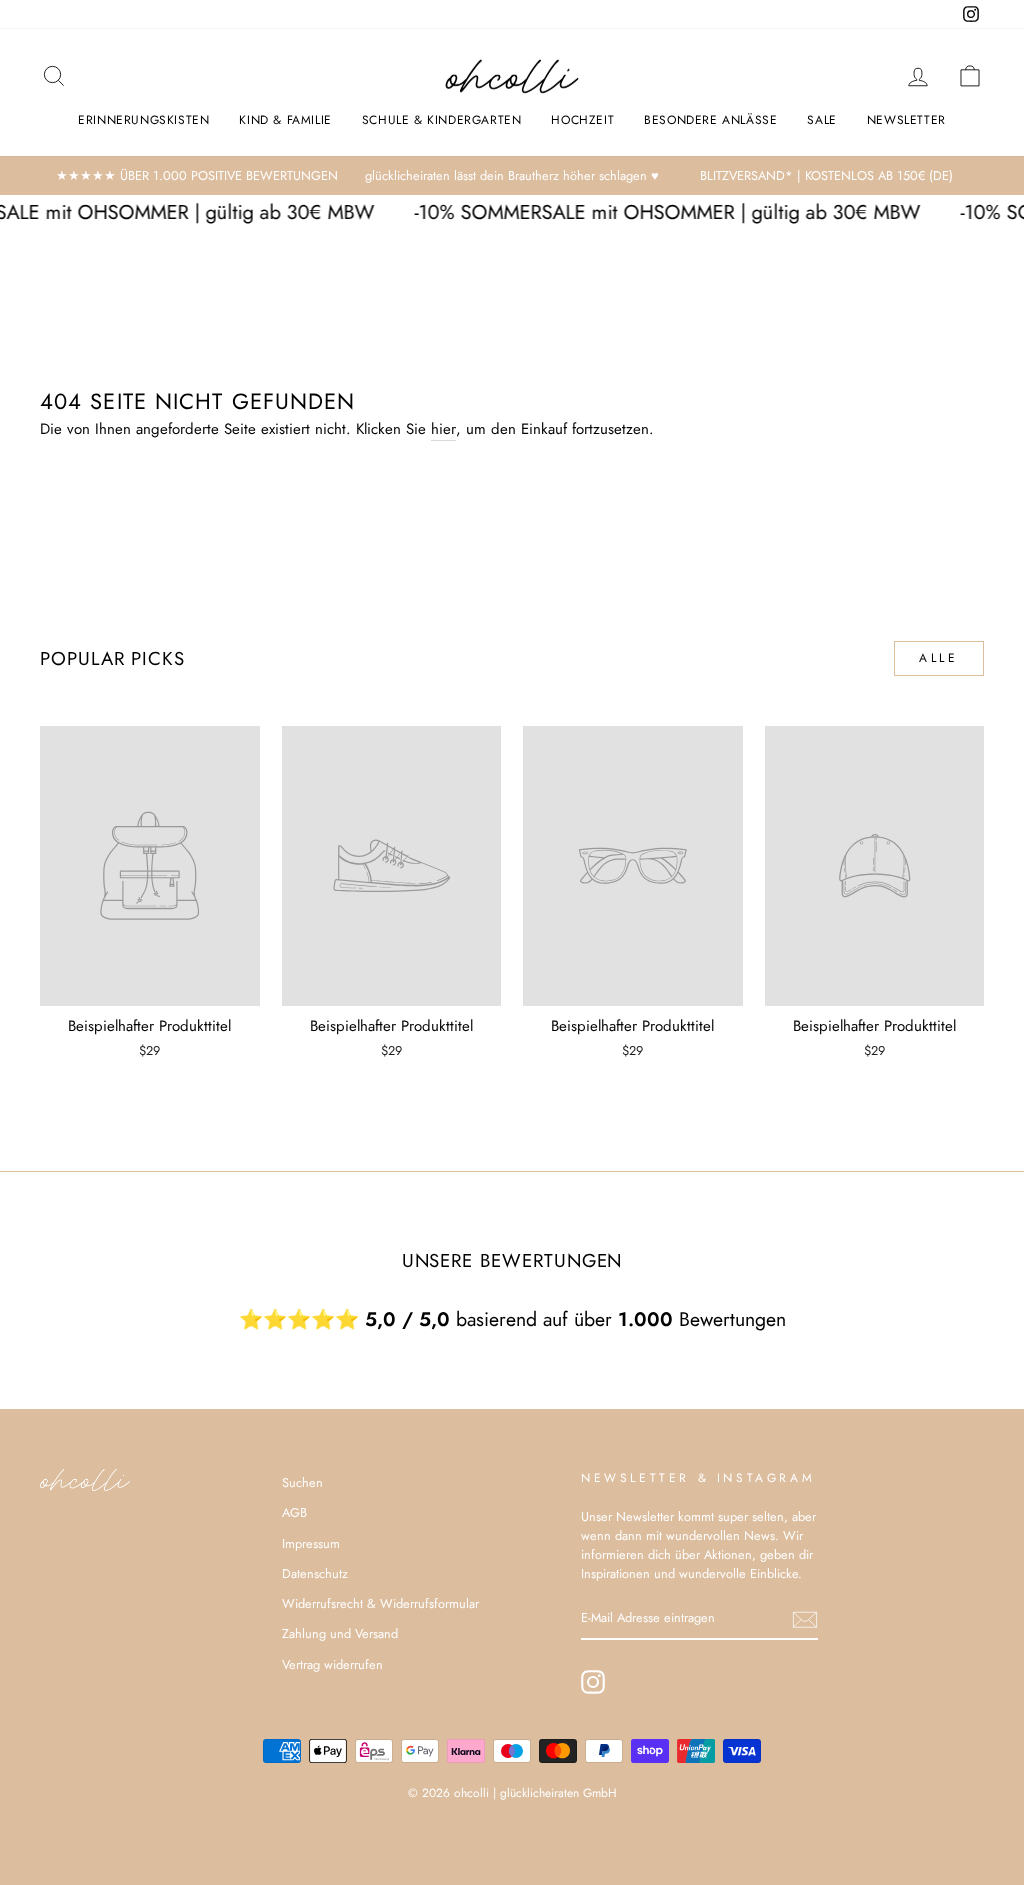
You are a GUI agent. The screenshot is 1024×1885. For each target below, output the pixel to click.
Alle (938, 658)
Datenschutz (315, 1573)
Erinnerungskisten (143, 120)
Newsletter (906, 120)
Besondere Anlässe (710, 120)
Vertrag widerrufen (332, 1664)
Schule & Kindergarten (442, 120)
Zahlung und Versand (340, 1633)
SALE (821, 120)
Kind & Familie (285, 120)
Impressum (311, 1543)
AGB (294, 1512)
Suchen (302, 1482)
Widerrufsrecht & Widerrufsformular (380, 1603)
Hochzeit (582, 120)
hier (443, 429)
